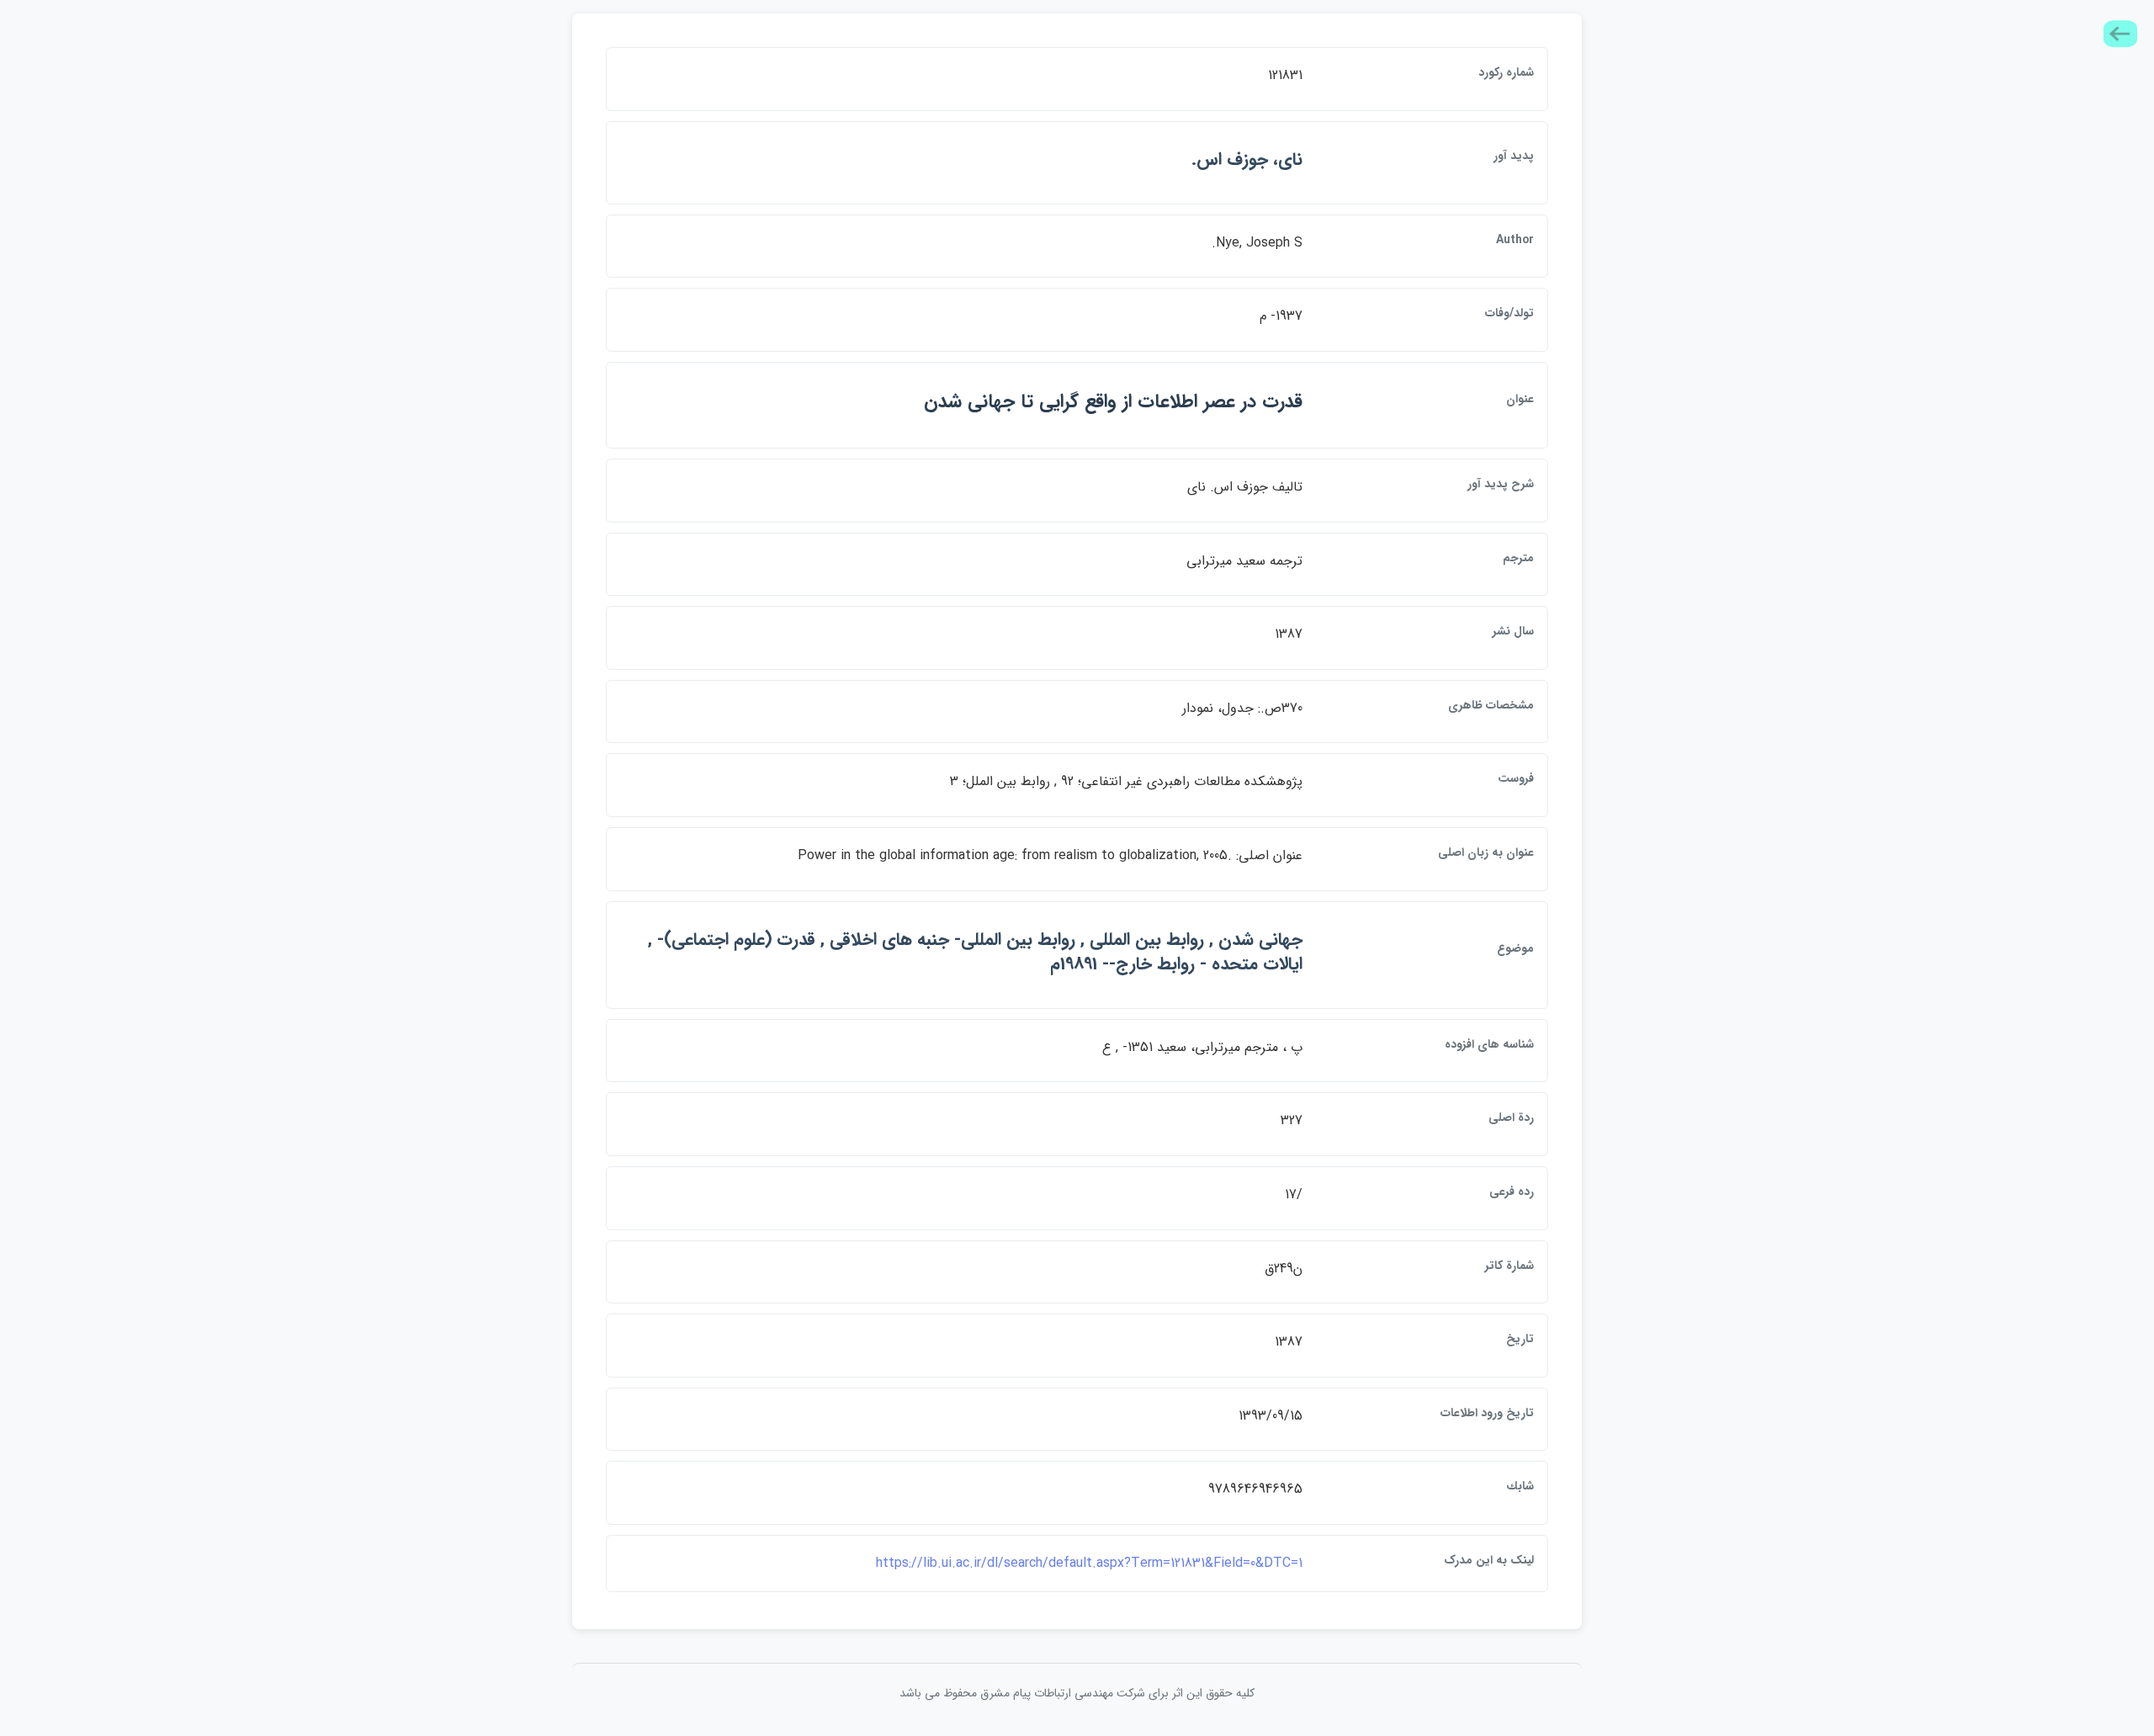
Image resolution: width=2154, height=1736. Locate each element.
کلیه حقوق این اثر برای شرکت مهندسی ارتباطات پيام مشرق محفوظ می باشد (1077, 1693)
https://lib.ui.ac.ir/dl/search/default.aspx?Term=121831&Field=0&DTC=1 (1089, 1563)
